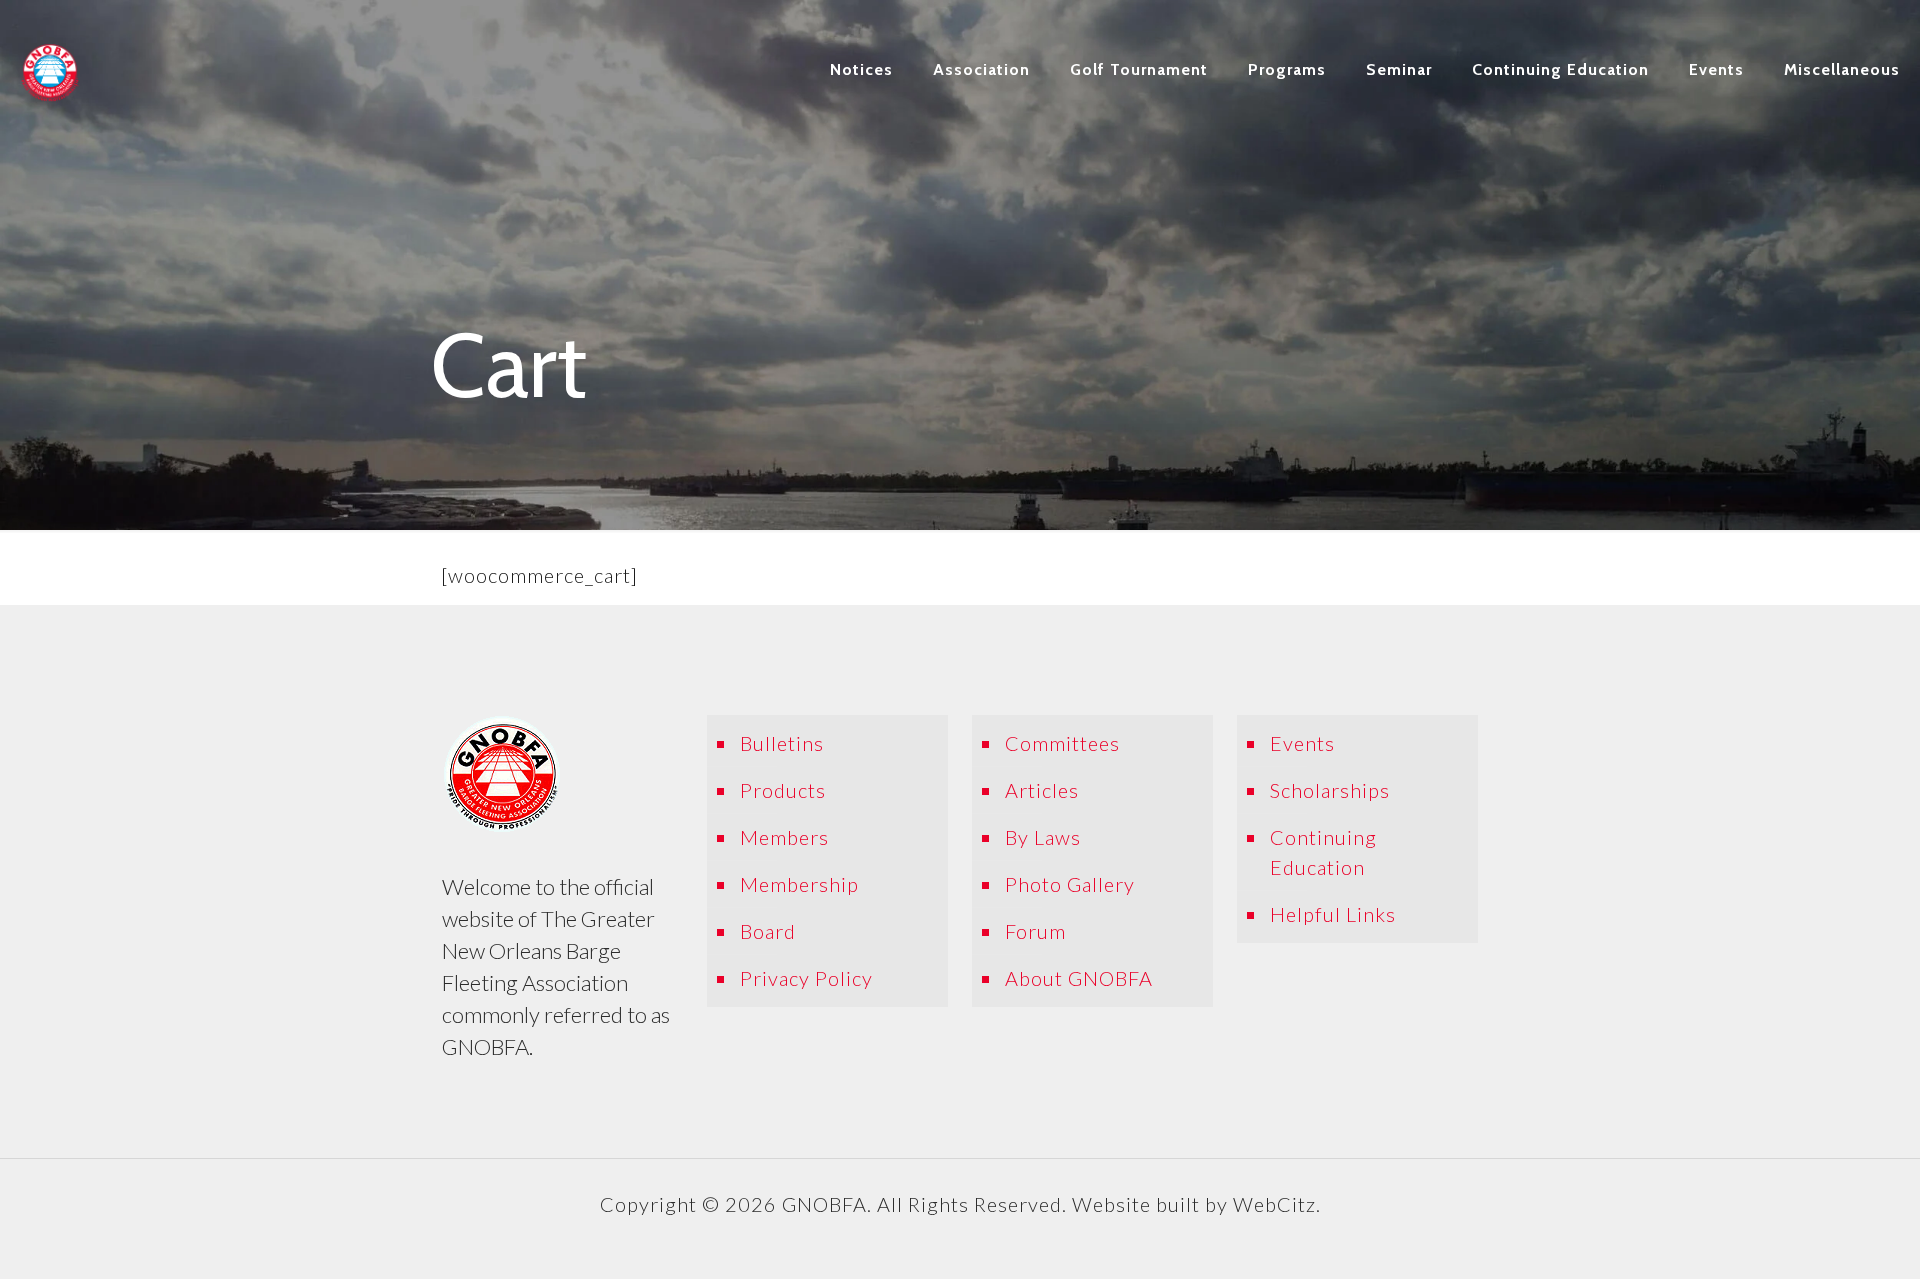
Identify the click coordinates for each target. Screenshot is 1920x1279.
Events (1302, 743)
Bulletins (782, 743)
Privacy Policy (806, 978)
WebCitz (1274, 1204)
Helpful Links (1333, 914)
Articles (1042, 790)
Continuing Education (1323, 852)
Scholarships (1330, 790)
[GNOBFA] (50, 70)
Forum (1035, 931)
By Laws (1043, 837)
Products (783, 790)
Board (768, 931)
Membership (799, 884)
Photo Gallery (1070, 884)
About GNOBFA (1079, 978)
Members (784, 837)
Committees (1062, 743)
